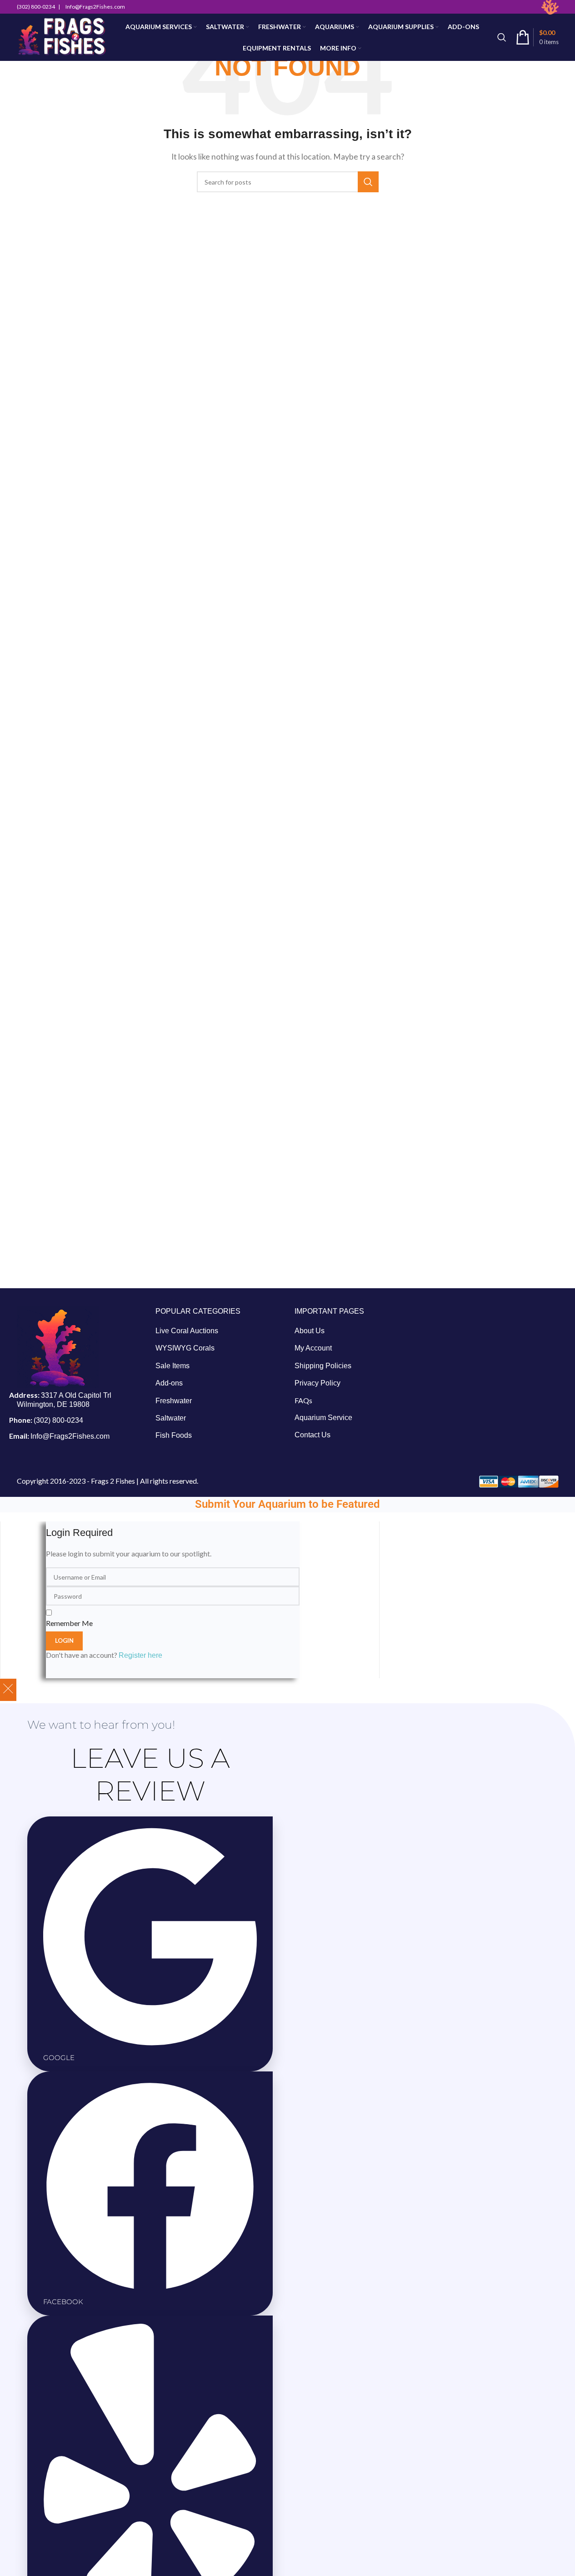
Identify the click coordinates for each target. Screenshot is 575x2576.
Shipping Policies (323, 1366)
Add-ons (169, 1383)
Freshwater (174, 1401)
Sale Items (172, 1366)
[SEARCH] (368, 182)
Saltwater (171, 1418)
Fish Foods (174, 1435)
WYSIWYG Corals (185, 1348)
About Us (310, 1331)
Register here (140, 1655)
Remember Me (69, 1623)
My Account (313, 1348)
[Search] (502, 37)
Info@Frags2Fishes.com (70, 1436)
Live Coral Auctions (187, 1331)
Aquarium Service (323, 1418)
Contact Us (312, 1435)
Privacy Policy (317, 1383)
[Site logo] (62, 37)
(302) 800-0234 (58, 1420)
